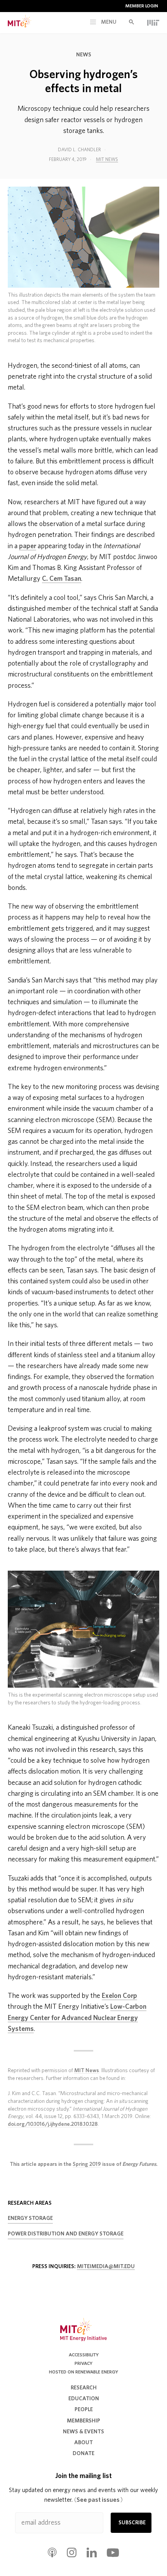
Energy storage (30, 2218)
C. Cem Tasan (62, 579)
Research (84, 2388)
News (84, 55)
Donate (83, 2454)
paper (28, 546)
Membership (83, 2421)
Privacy (83, 2363)
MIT (153, 23)
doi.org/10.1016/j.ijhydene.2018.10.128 (53, 2124)
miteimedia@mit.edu (106, 2267)
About (83, 2443)
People (84, 2410)
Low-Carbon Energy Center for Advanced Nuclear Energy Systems (77, 2018)
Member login (142, 6)
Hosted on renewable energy (83, 2372)
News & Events (83, 2432)
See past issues (98, 2500)
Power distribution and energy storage (66, 2234)
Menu (108, 22)
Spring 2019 (87, 2164)
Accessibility (84, 2355)
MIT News (107, 159)
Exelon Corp (119, 1996)
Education (84, 2399)
